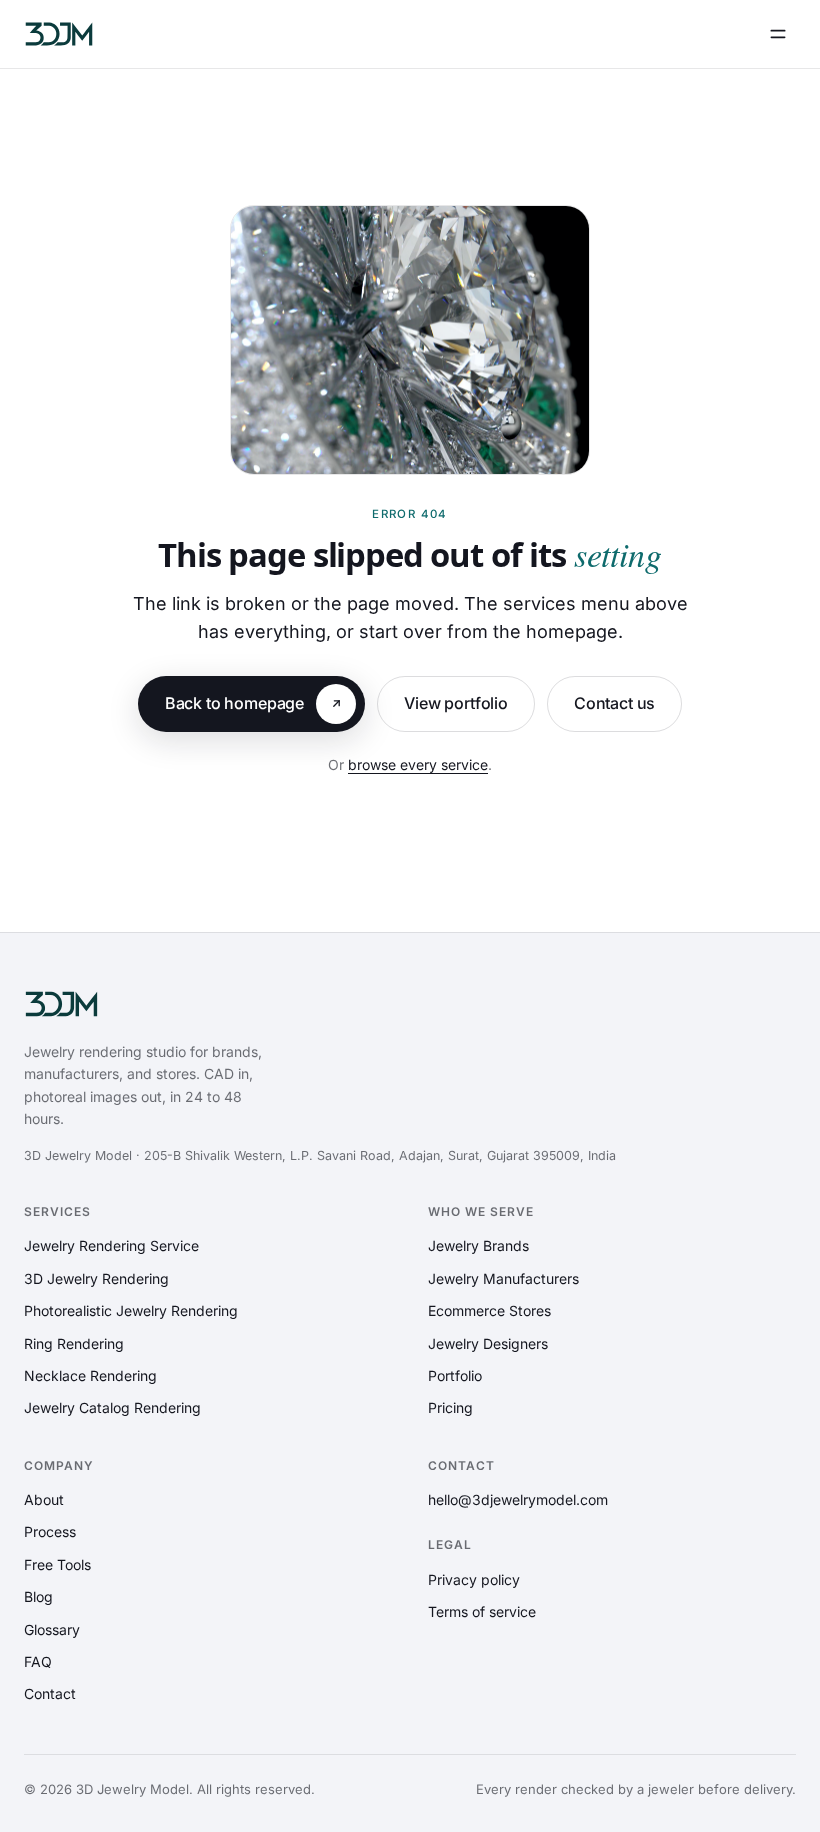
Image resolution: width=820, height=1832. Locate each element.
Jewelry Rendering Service (111, 1245)
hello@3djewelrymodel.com (518, 1499)
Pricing (450, 1407)
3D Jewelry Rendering (96, 1278)
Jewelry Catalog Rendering (112, 1407)
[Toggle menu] (778, 34)
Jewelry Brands (478, 1245)
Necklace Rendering (90, 1375)
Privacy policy (474, 1579)
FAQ (38, 1661)
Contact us (614, 703)
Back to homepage (234, 703)
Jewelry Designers (488, 1343)
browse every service (418, 764)
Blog (38, 1596)
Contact (50, 1693)
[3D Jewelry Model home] (59, 34)
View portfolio (456, 703)
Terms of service (482, 1611)
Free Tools (57, 1564)
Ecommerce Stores (489, 1310)
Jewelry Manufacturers (503, 1278)
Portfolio (455, 1375)
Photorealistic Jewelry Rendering (131, 1310)
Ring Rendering (74, 1343)
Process (50, 1531)
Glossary (52, 1629)
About (44, 1499)
